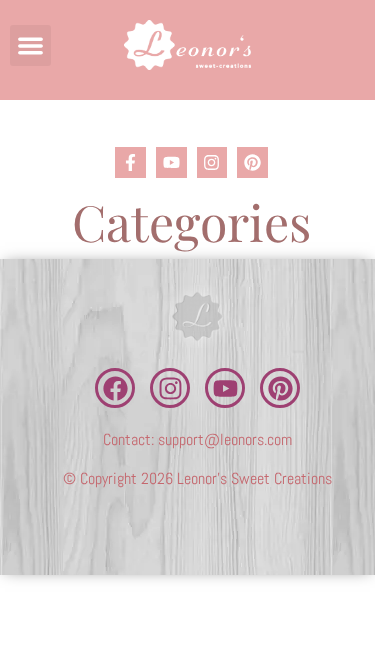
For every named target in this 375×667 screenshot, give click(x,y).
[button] (30, 45)
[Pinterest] (252, 162)
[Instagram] (212, 162)
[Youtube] (171, 162)
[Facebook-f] (130, 162)
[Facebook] (115, 388)
